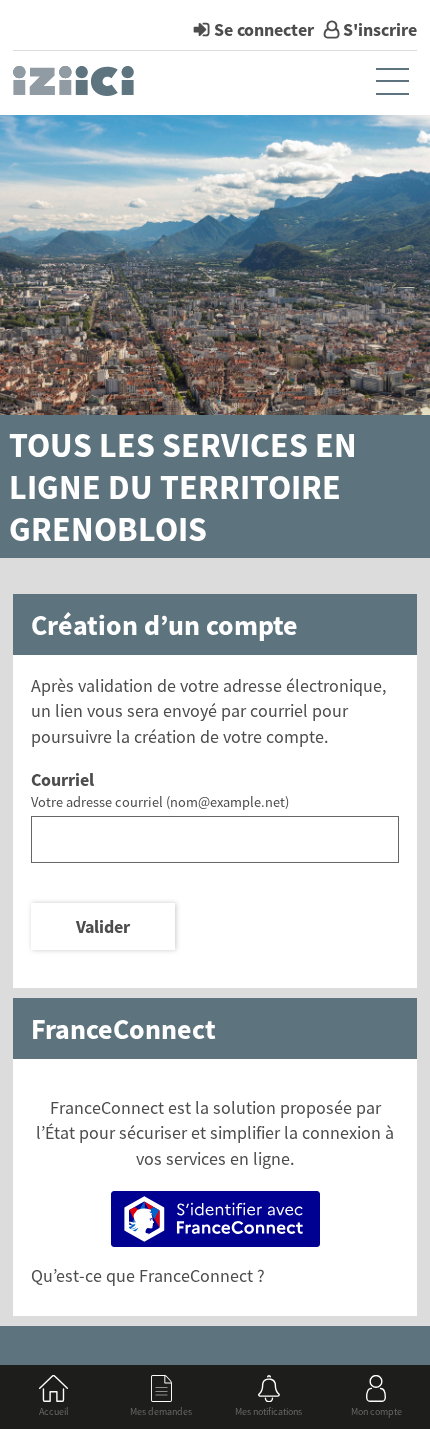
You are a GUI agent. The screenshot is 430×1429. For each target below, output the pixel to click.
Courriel (62, 779)
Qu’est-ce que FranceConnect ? (148, 1275)
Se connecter (264, 29)
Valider (103, 926)
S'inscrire (380, 29)
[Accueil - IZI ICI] (75, 86)
